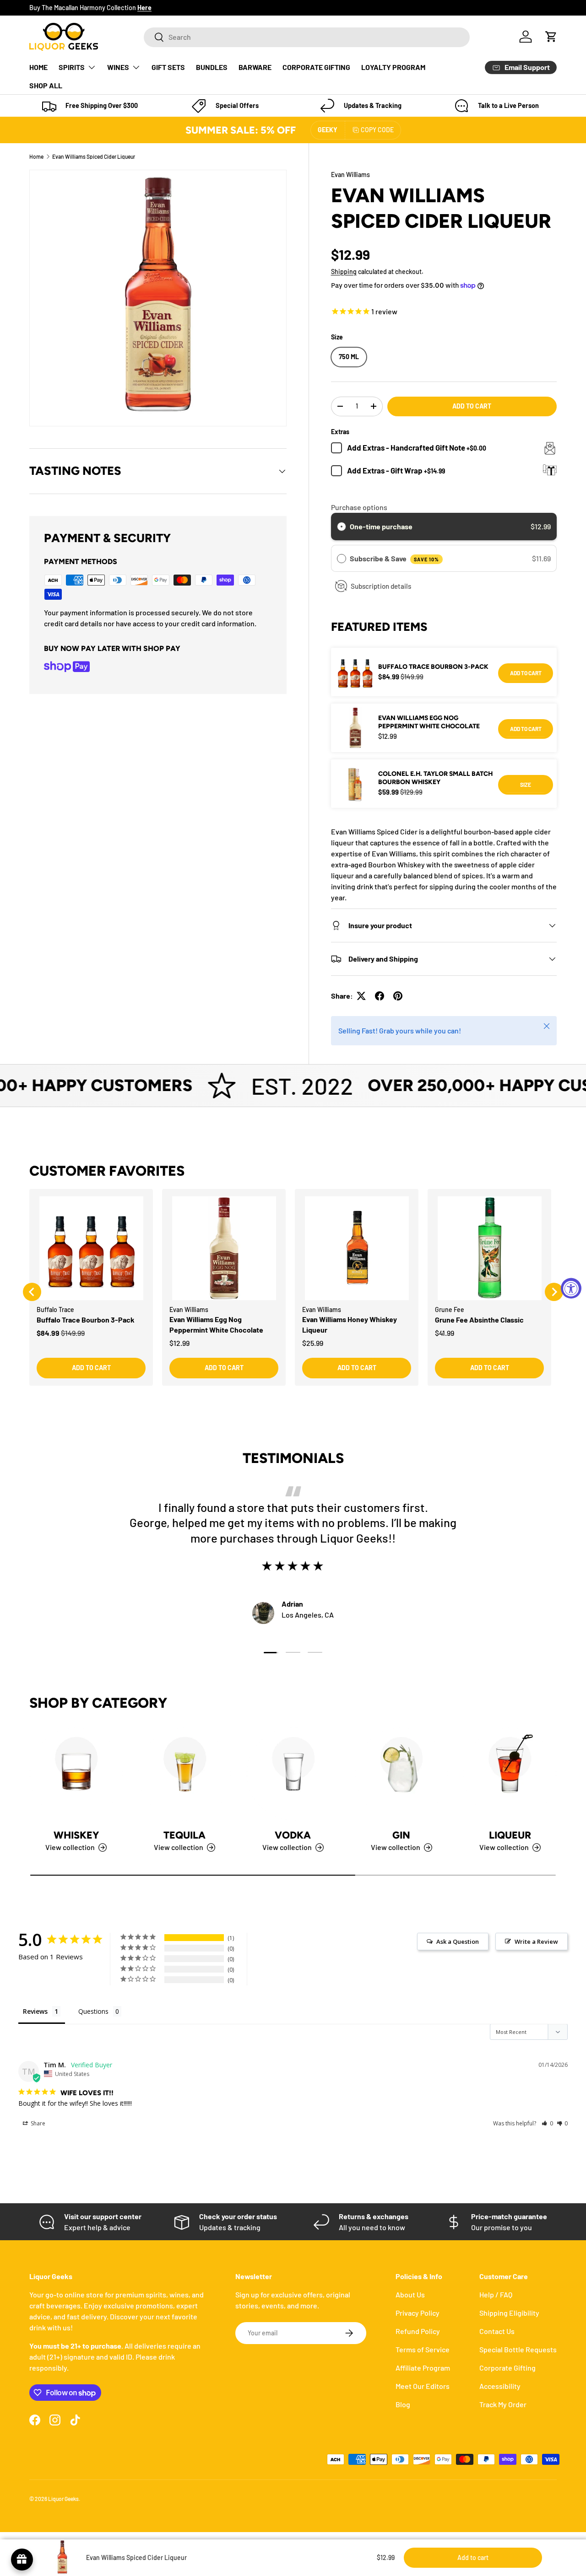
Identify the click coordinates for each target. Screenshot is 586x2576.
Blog (403, 2404)
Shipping (344, 272)
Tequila (184, 1835)
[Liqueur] (510, 1774)
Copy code (377, 130)
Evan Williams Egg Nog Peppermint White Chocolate (429, 722)
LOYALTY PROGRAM (393, 67)
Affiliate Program (423, 2368)
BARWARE (255, 67)
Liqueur (510, 1835)
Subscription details (381, 586)
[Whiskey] (76, 1774)
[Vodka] (293, 1774)
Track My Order (503, 2404)
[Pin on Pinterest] (398, 996)
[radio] (342, 527)
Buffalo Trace (55, 1310)
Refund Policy (418, 2331)
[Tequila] (185, 1774)
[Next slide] (554, 1292)
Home (36, 156)
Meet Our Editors (423, 2386)
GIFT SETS (168, 67)
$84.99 (48, 1333)
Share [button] (37, 2123)
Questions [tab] (93, 2011)
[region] (293, 1292)
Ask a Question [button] (458, 1941)
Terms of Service (423, 2349)
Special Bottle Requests (518, 2349)
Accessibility (500, 2386)
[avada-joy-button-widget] (22, 2560)
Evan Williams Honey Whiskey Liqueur (350, 1324)
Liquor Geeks (63, 2499)
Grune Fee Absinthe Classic (479, 1320)
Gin (401, 1835)
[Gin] (401, 1774)
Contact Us (497, 2331)
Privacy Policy (418, 2313)
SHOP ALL (46, 85)
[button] (551, 37)
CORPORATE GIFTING (316, 67)
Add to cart (472, 406)
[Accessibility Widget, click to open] (571, 1288)
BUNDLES (212, 67)
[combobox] (307, 37)
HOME (38, 67)
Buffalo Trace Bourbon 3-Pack (433, 667)
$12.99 (179, 1343)
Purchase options (359, 507)
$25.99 (313, 1343)
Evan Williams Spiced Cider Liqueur (94, 156)
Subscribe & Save (394, 558)
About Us (410, 2294)
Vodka (293, 1835)
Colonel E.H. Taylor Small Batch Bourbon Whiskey (435, 778)
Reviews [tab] (35, 2011)
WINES (118, 67)
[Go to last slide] (32, 1292)
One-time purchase (381, 526)
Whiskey (76, 1835)
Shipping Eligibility (509, 2313)
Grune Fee (450, 1310)
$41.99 (445, 1333)
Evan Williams (350, 175)
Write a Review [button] (536, 1941)
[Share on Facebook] (380, 996)
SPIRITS (72, 67)
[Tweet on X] (361, 996)
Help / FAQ (496, 2294)
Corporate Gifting (507, 2368)
